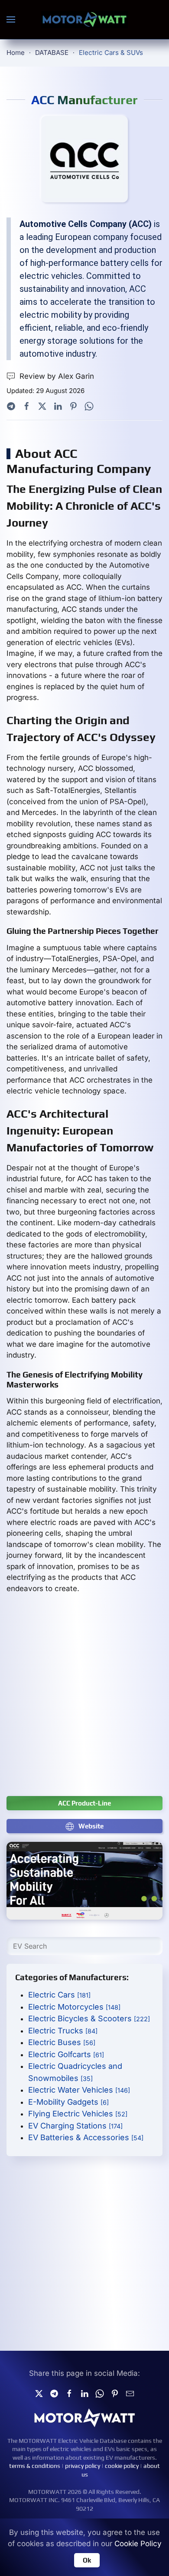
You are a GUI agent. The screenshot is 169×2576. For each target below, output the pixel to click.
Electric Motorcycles (74, 2007)
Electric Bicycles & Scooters (89, 2018)
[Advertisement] (84, 1699)
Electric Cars (59, 1995)
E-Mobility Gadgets (68, 2102)
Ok (87, 2560)
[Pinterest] (73, 406)
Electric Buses (62, 2042)
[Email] (130, 2393)
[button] (11, 19)
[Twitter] (42, 406)
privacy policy (83, 2466)
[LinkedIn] (58, 406)
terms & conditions (35, 2466)
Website (91, 1826)
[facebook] (69, 2393)
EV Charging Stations (75, 2126)
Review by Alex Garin (57, 376)
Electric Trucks (63, 2031)
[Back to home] (84, 19)
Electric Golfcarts (66, 2054)
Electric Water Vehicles (79, 2090)
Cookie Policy (138, 2544)
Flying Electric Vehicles (78, 2114)
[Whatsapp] (89, 406)
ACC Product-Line (84, 1803)
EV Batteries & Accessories (86, 2137)
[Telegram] (11, 406)
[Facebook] (27, 406)
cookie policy (122, 2466)
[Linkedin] (84, 2393)
